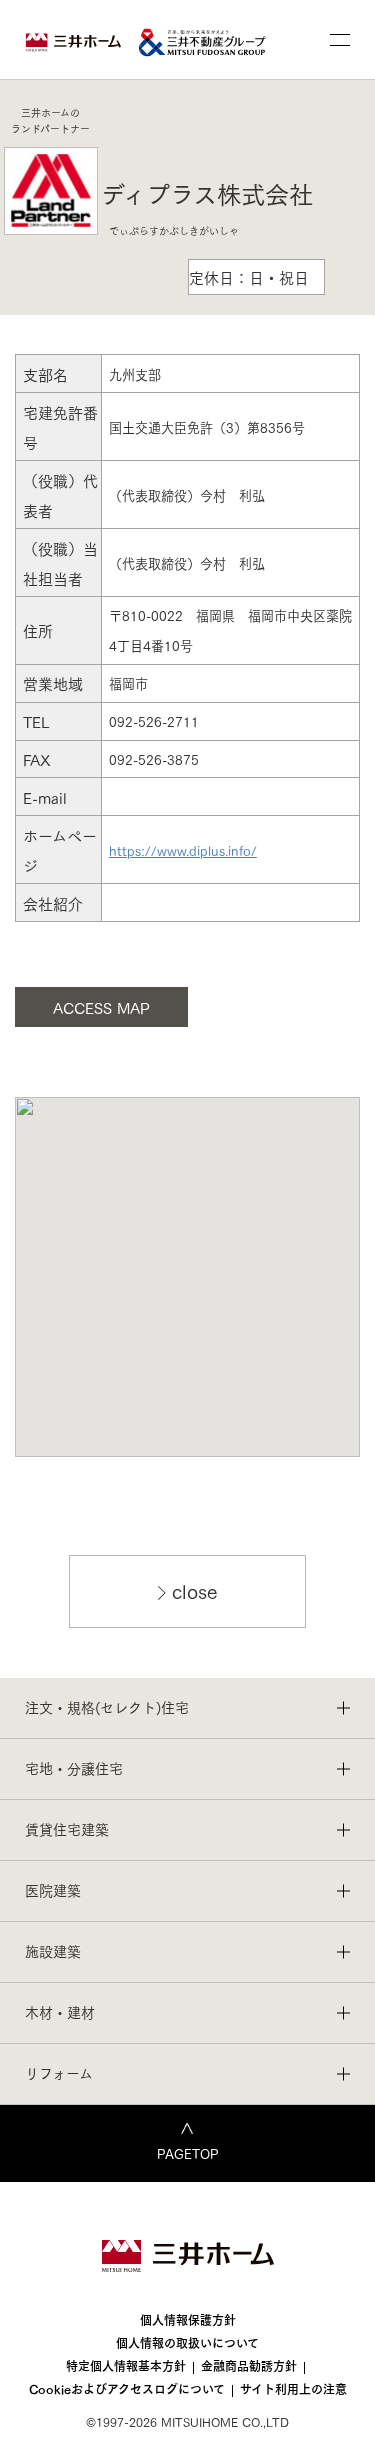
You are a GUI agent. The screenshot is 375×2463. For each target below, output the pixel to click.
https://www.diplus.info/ (183, 850)
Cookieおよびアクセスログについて (127, 2388)
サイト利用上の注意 (293, 2388)
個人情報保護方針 (188, 2319)
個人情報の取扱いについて (187, 2342)
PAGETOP (188, 2153)
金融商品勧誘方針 (249, 2365)
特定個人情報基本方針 (126, 2365)
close (195, 1590)
